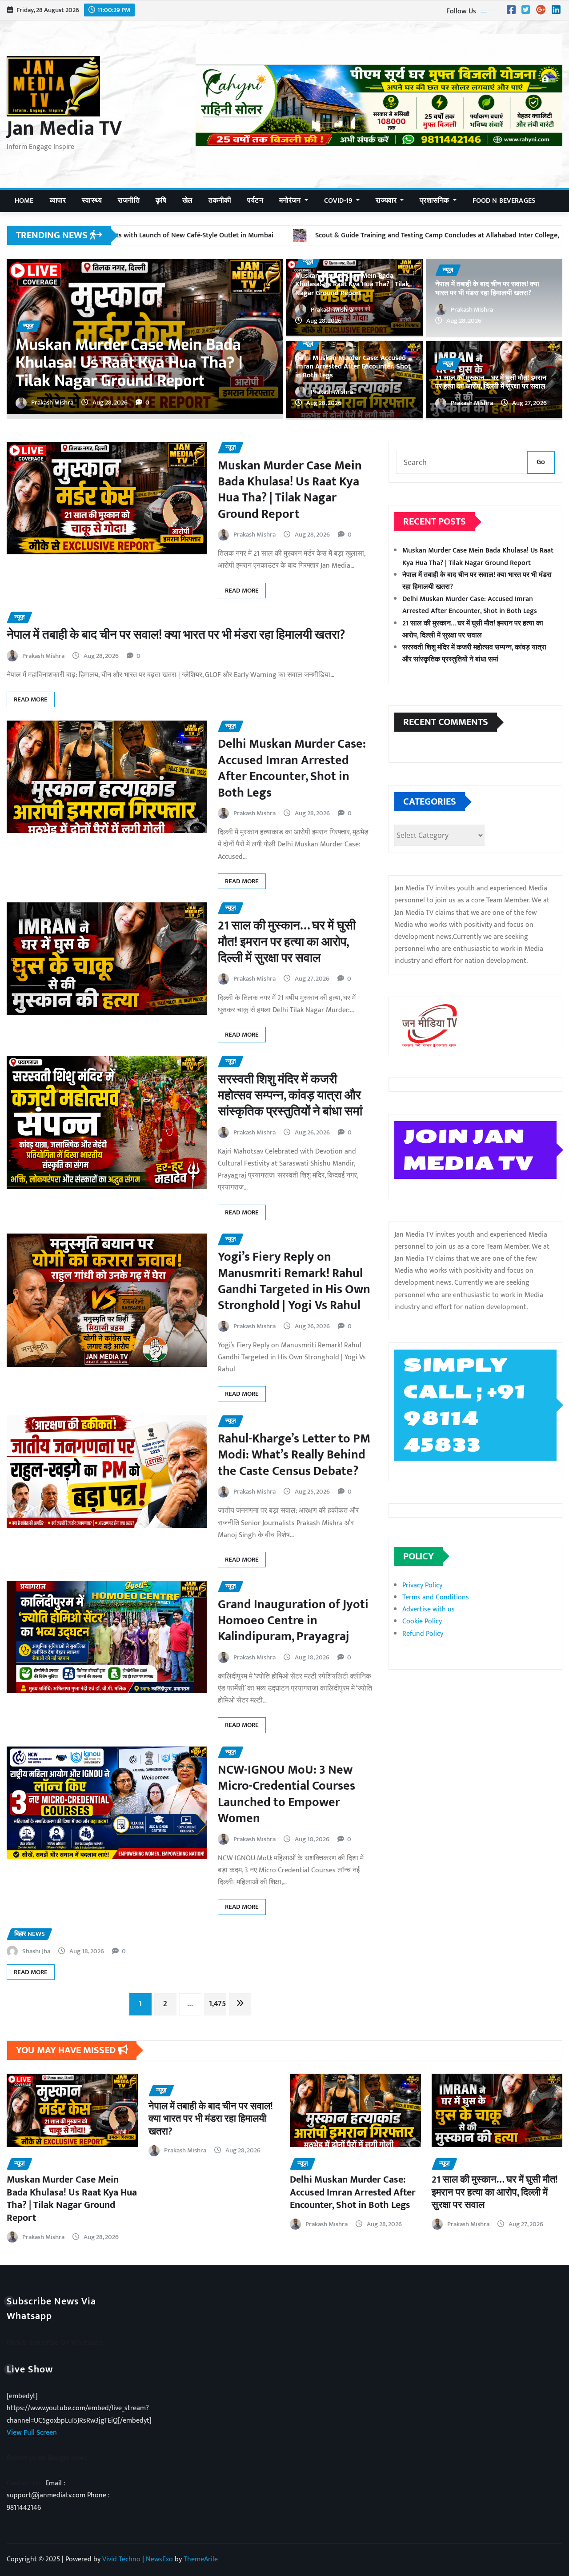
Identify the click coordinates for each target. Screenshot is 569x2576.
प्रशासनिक (435, 201)
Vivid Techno (121, 2559)
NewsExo (159, 2559)
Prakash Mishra (52, 403)
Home (24, 201)
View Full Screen (32, 2433)
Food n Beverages (504, 201)
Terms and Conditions (436, 1597)
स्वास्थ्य (92, 201)
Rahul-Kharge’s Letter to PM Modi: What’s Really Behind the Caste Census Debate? (294, 1455)
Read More (242, 591)
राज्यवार (387, 201)
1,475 (217, 2004)
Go (541, 462)
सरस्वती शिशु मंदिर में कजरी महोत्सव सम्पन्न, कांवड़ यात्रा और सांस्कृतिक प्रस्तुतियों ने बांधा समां (290, 1096)
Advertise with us (429, 1609)
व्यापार (58, 201)
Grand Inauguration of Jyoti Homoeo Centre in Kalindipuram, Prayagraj (293, 1621)
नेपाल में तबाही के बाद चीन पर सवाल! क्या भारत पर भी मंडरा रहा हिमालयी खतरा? (487, 288)
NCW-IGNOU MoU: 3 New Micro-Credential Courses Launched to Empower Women (287, 1794)
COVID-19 (339, 201)
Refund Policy (423, 1634)
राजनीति (129, 201)
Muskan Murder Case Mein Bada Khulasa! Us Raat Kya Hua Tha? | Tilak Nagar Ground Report (352, 284)
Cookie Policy (422, 1621)
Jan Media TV (64, 128)
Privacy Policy (422, 1585)
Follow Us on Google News (47, 2458)
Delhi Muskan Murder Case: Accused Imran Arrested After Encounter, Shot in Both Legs (142, 363)
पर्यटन (255, 201)
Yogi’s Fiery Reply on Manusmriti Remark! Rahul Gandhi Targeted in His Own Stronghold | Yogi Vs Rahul (294, 1281)
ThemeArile (201, 2559)
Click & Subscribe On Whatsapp (54, 2343)
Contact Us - (26, 2483)
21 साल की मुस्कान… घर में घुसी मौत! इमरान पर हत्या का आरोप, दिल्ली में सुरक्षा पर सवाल (491, 382)
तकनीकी (220, 201)
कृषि (161, 201)
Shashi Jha (36, 1951)
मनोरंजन (291, 201)
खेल (187, 201)
